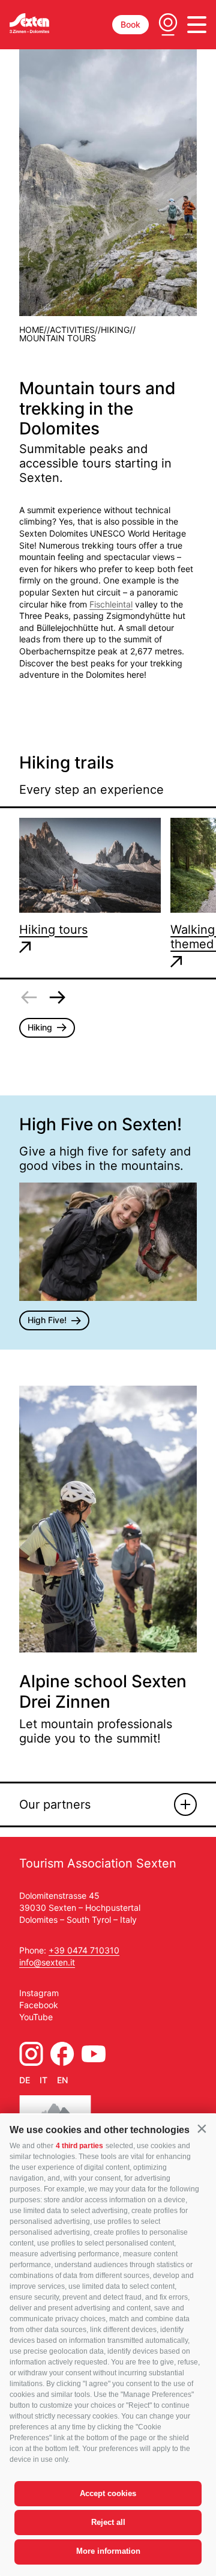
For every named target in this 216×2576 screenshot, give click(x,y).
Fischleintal (111, 604)
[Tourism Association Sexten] (29, 23)
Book (130, 24)
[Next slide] (58, 997)
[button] (202, 2129)
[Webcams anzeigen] (168, 25)
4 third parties (79, 2146)
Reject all (108, 2522)
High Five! (47, 1320)
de (25, 2080)
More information (108, 2551)
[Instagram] (31, 2054)
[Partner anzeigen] (185, 1804)
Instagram (39, 1993)
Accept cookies (108, 2493)
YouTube (36, 2017)
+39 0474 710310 (84, 1950)
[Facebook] (62, 2054)
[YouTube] (94, 2054)
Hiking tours (53, 930)
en (62, 2080)
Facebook (39, 2005)
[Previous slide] (29, 997)
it (43, 2080)
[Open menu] (197, 25)
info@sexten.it (47, 1962)
